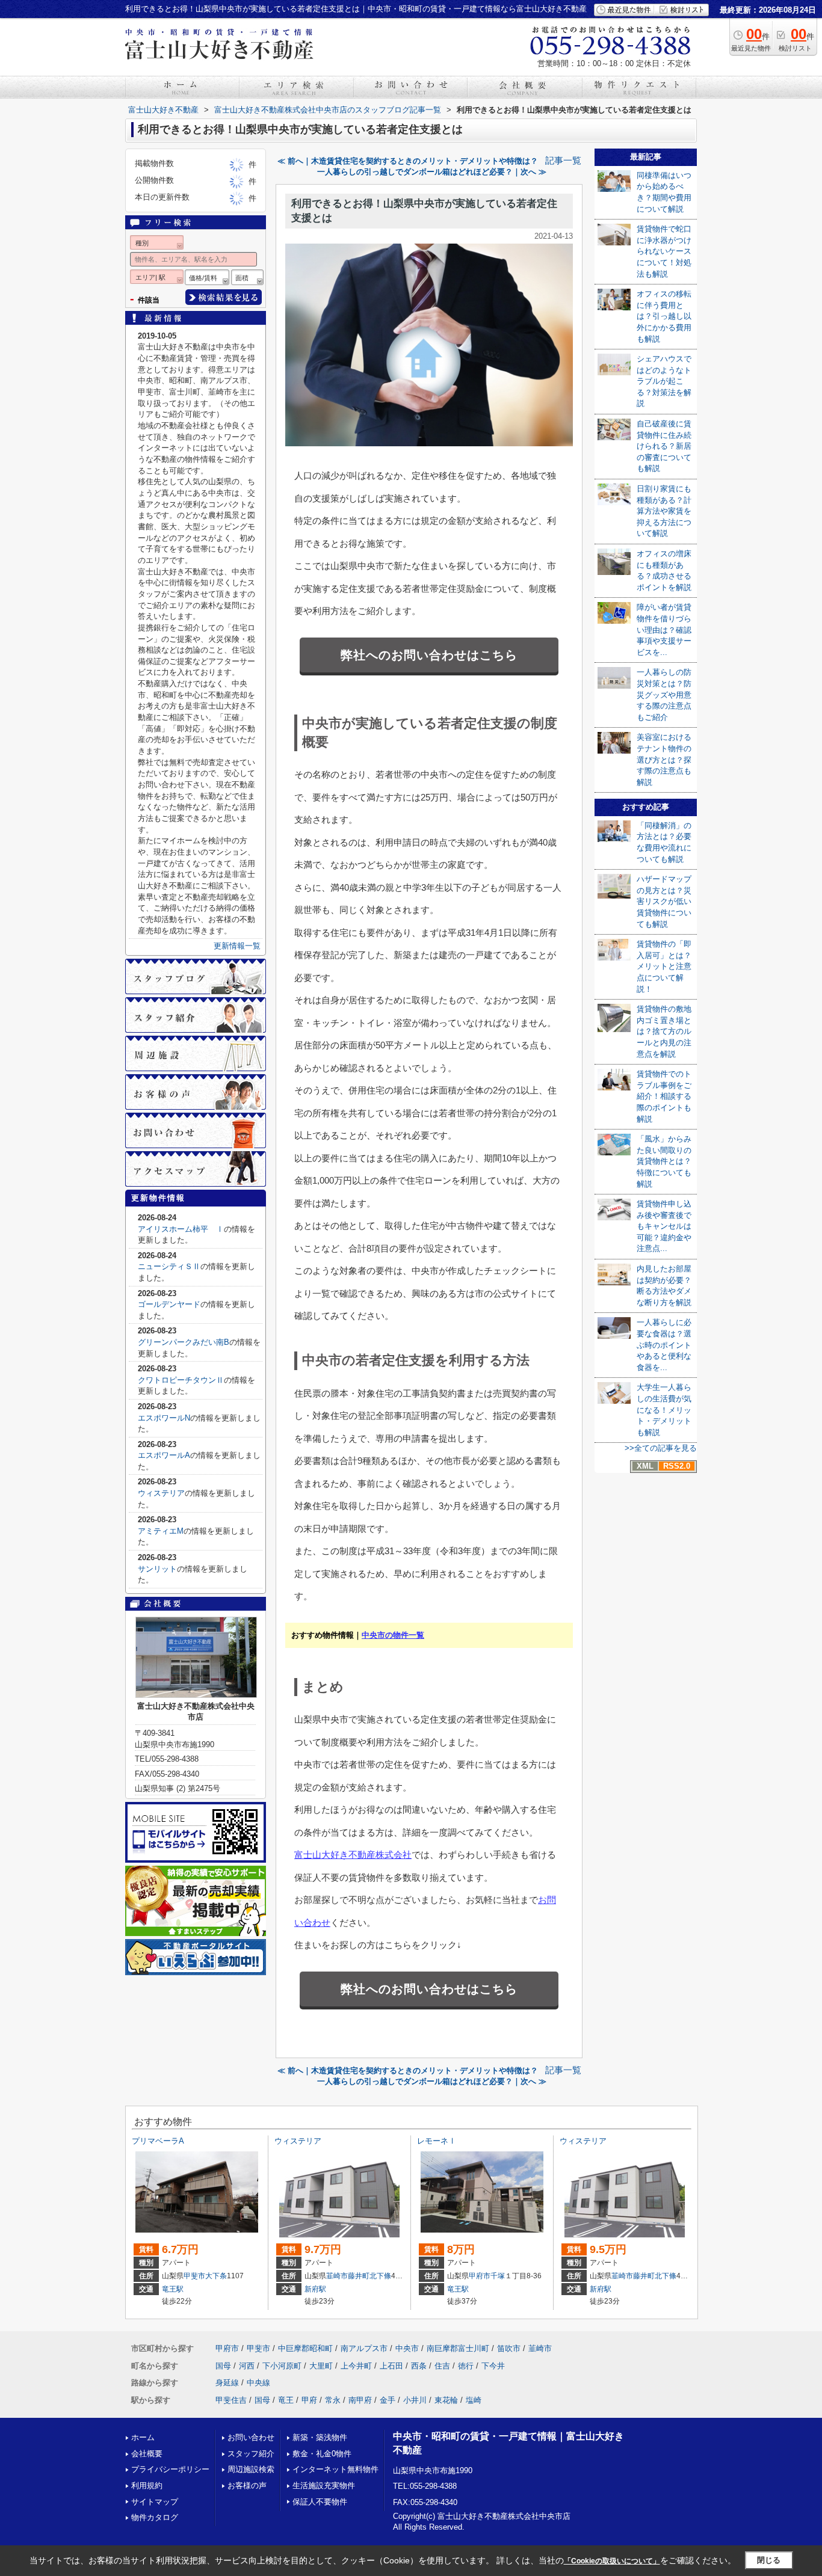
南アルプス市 (364, 2348)
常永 (333, 2400)
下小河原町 (282, 2366)
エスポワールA (164, 1455)
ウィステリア (161, 1493)
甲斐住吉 (231, 2400)
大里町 (321, 2366)
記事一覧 (563, 161)
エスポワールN (164, 1418)
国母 (223, 2366)
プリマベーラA (158, 2141)
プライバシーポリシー (170, 2469)
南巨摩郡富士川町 (458, 2348)
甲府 (309, 2400)
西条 (419, 2366)
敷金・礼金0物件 (322, 2454)
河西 (247, 2366)
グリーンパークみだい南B (184, 1342)
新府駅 (315, 2289)
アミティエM (161, 1531)
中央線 (258, 2383)
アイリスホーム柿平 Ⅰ (181, 1229)
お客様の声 (247, 2485)
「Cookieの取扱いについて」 (612, 2561)
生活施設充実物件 (324, 2485)
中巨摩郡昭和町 (305, 2348)
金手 (388, 2400)
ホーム (143, 2437)
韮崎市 (337, 2276)
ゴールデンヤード (169, 1304)
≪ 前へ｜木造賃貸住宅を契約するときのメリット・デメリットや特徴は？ (408, 161)
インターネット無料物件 (335, 2469)
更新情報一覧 (237, 946)
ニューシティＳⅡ (169, 1266)
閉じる (769, 2560)
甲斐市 (194, 2276)
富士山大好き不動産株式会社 (353, 1855)
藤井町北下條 (369, 2276)
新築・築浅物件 (320, 2437)
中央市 (407, 2348)
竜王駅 (173, 2289)
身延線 (227, 2383)
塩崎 (474, 2400)
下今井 (493, 2366)
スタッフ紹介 (251, 2454)
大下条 (216, 2276)
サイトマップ (155, 2502)
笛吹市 (509, 2348)
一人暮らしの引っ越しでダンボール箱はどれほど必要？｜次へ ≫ (432, 172)
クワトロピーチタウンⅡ (181, 1380)
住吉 (442, 2366)
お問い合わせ (251, 2437)
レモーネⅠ (437, 2141)
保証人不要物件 (320, 2502)
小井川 (415, 2400)
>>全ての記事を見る (661, 1448)
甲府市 (480, 2276)
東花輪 (446, 2400)
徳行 (466, 2366)
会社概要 (147, 2454)
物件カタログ (155, 2517)
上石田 (391, 2366)
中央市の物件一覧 (393, 1635)
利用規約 (147, 2485)
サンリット (157, 1569)
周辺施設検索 (251, 2469)
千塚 (498, 2276)
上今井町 (356, 2366)
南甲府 (360, 2400)
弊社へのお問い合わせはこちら (429, 655)
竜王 (286, 2400)
